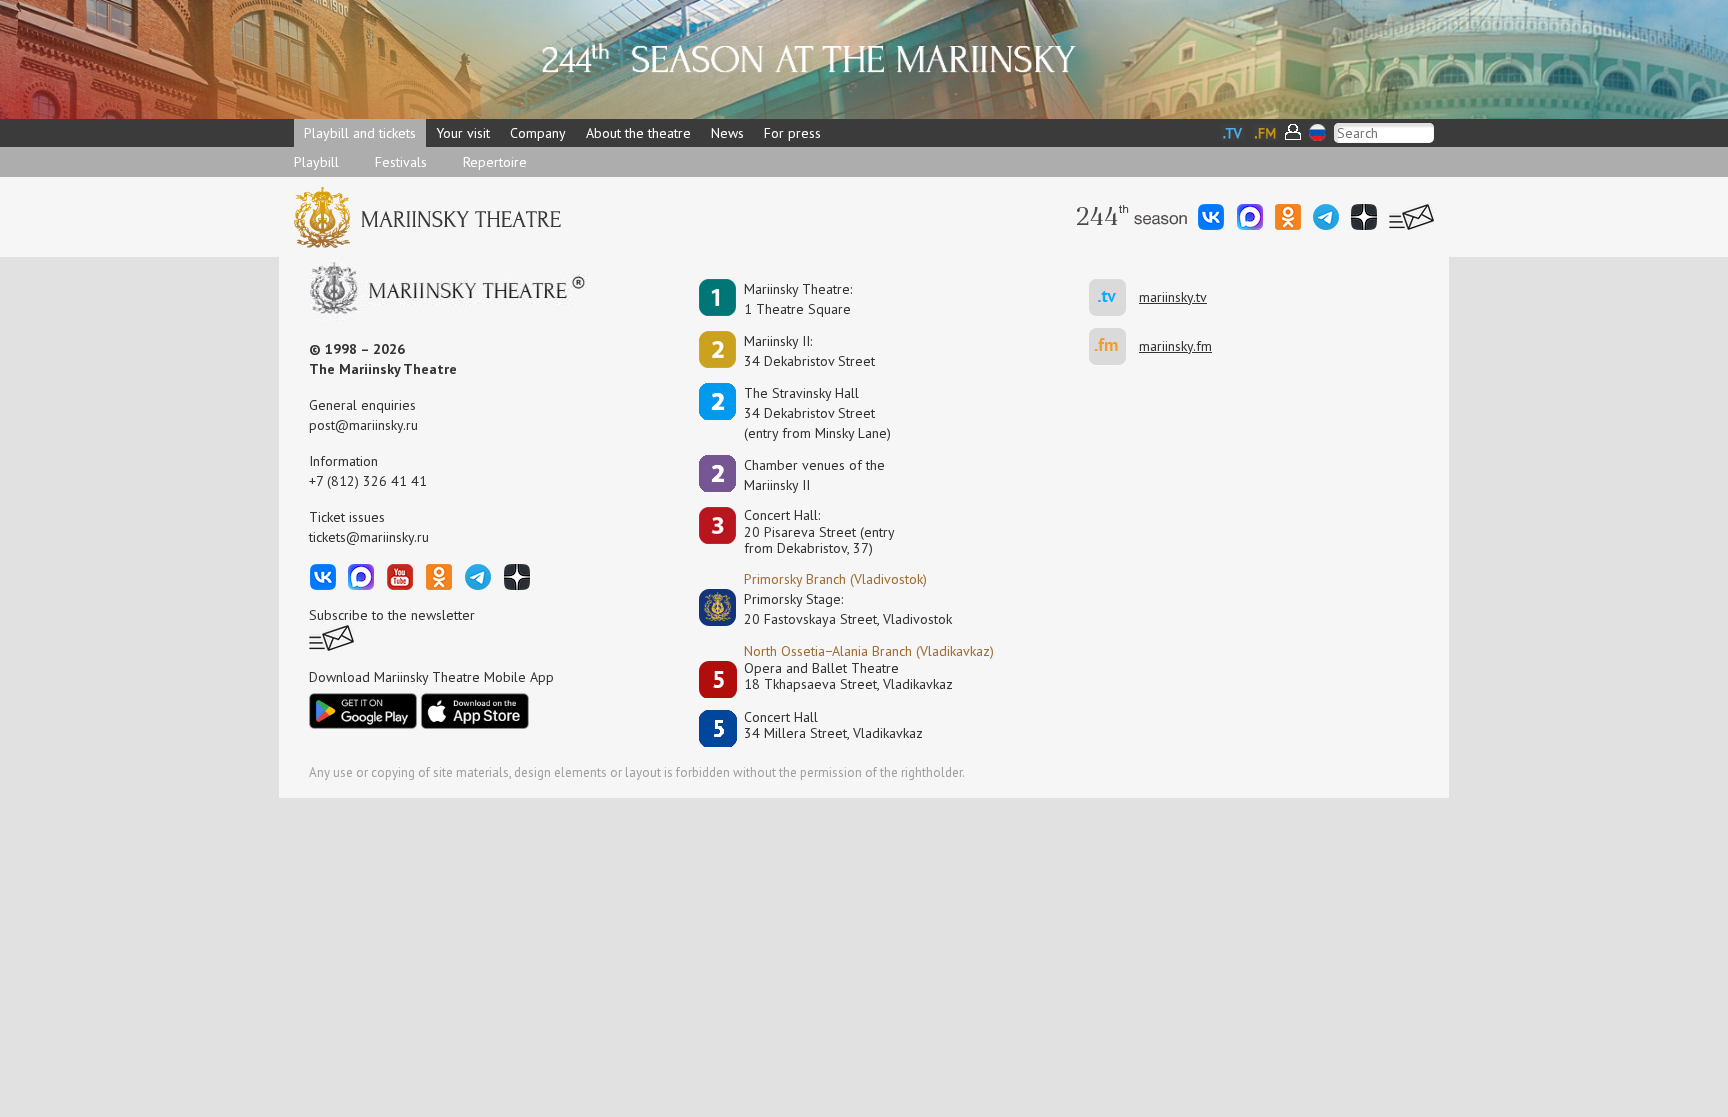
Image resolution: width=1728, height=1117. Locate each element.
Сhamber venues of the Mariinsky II (814, 475)
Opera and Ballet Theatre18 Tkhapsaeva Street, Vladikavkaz (848, 676)
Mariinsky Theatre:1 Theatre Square (798, 299)
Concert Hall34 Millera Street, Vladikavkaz (833, 725)
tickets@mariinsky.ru (369, 537)
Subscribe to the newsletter (392, 615)
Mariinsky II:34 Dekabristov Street (809, 351)
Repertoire (495, 162)
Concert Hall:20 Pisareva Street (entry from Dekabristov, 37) (819, 532)
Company (538, 133)
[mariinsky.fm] (1114, 346)
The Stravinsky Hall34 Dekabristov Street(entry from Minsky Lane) (817, 413)
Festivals (401, 162)
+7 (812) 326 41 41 (368, 481)
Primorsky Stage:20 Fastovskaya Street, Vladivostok (834, 609)
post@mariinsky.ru (363, 425)
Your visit (463, 133)
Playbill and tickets (360, 133)
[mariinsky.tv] (1114, 297)
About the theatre (638, 133)
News (727, 133)
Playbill (316, 162)
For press (792, 133)
